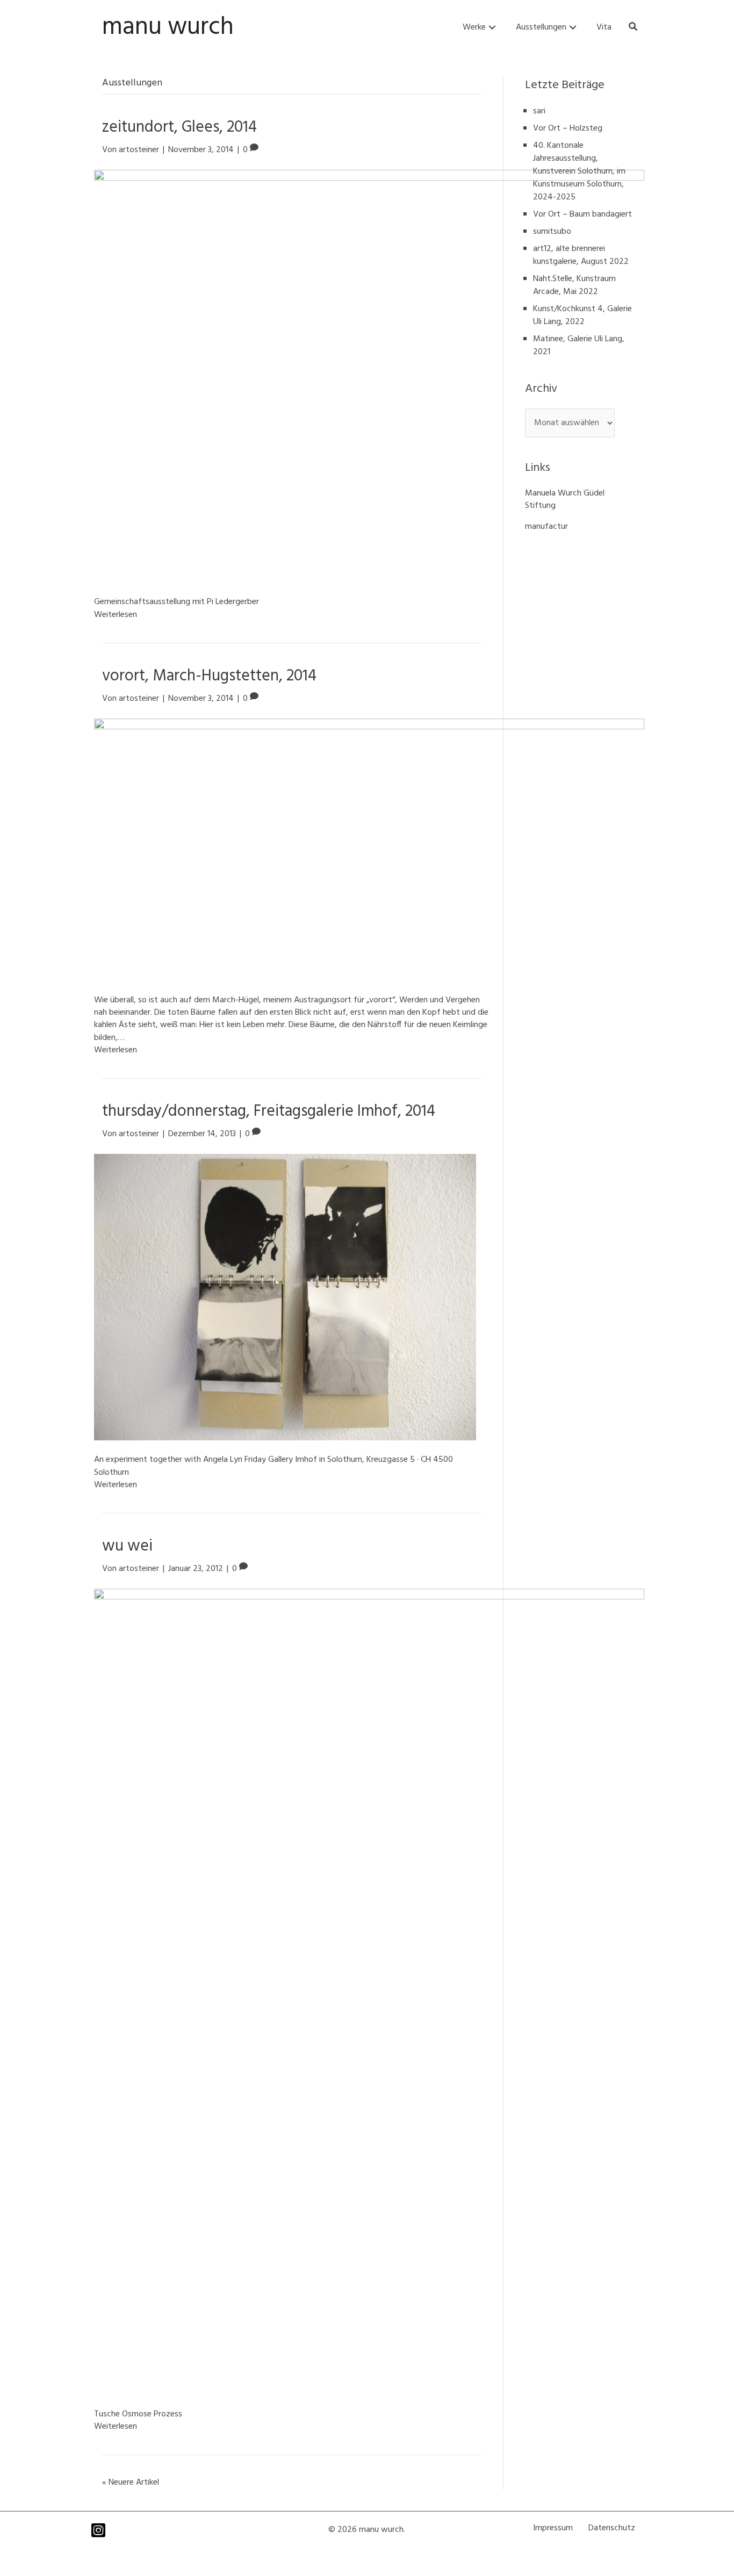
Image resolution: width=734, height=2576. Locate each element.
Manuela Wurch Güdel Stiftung (565, 500)
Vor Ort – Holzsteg (568, 128)
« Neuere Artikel (131, 2482)
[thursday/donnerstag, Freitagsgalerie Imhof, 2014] (285, 1297)
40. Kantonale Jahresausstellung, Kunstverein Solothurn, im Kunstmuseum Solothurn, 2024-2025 (579, 171)
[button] (492, 28)
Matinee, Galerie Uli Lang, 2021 (579, 346)
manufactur (546, 527)
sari (539, 111)
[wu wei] (369, 1992)
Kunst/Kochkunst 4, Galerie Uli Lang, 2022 (582, 315)
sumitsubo (552, 232)
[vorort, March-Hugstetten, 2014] (369, 850)
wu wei (127, 1546)
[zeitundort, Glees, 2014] (369, 376)
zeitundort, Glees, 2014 (179, 127)
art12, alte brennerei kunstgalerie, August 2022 (581, 255)
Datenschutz (612, 2528)
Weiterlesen (116, 615)
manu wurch (168, 27)
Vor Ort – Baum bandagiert (582, 214)
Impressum (553, 2528)
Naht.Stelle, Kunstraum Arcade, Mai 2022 (574, 285)
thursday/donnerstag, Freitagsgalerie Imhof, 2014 (269, 1111)
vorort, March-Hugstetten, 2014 (209, 676)
